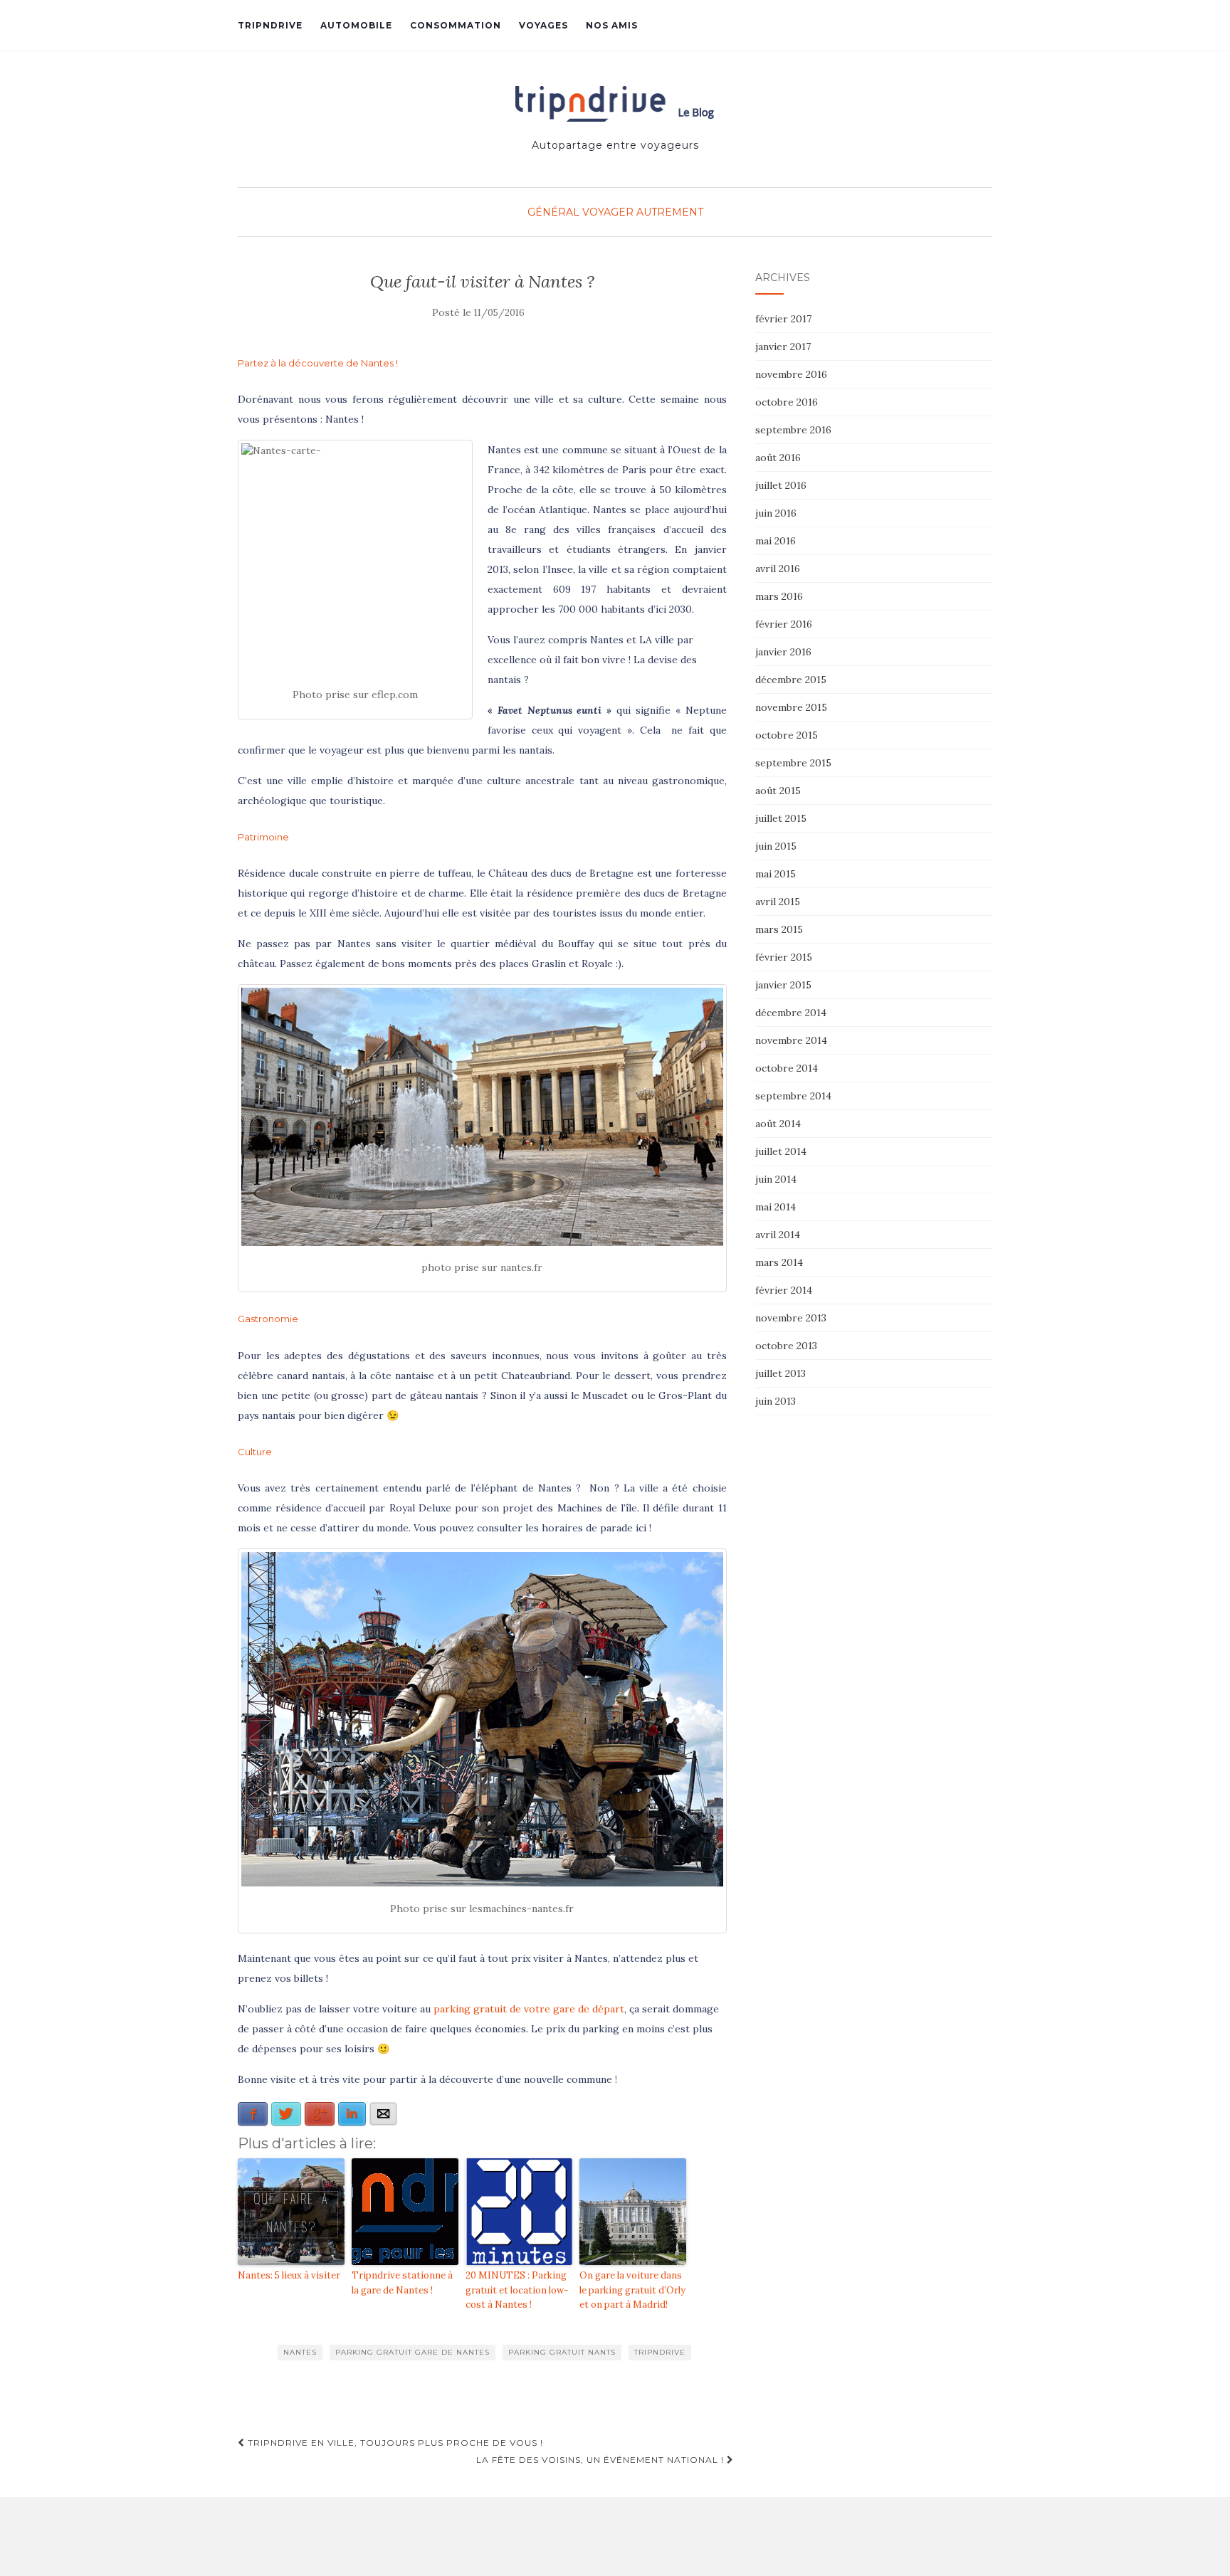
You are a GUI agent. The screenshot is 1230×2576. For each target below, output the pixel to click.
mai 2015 (776, 874)
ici (641, 1528)
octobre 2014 (787, 1068)
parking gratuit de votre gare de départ (529, 2009)
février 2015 (784, 957)
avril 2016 (778, 569)
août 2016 (778, 458)
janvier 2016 (783, 652)
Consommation (456, 25)
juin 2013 (776, 1401)
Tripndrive (270, 25)
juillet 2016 (781, 485)
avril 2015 (778, 902)
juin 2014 (776, 1179)
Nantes (300, 2352)
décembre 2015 (791, 680)
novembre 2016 (791, 374)
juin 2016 (776, 513)
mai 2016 (776, 541)
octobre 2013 (786, 1346)
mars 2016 (779, 596)
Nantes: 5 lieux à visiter (289, 2275)
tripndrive (660, 2352)
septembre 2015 (793, 763)
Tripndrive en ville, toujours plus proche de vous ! (394, 2443)
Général (553, 212)
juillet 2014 (781, 1151)
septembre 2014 (793, 1096)
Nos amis (612, 25)
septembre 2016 (793, 430)
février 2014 (784, 1290)
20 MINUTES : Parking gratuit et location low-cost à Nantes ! (517, 2290)
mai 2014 (776, 1207)
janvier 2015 (783, 985)
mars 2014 (779, 1262)
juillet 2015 (781, 818)
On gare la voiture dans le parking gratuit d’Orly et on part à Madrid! (632, 2290)
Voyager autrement (643, 212)
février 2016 (784, 624)
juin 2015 (776, 846)
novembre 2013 (791, 1318)
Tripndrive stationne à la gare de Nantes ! (402, 2283)
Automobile (356, 25)
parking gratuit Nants (562, 2352)
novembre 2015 (791, 707)
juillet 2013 (780, 1373)
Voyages (543, 25)
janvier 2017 (783, 347)
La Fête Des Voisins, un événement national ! (601, 2460)
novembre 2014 (791, 1040)
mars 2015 (779, 929)
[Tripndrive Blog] (615, 104)
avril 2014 (778, 1235)
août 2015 (778, 791)
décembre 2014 (791, 1013)
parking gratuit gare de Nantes (412, 2352)
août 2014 (778, 1124)
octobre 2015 (787, 735)
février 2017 (783, 319)
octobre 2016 (787, 402)
